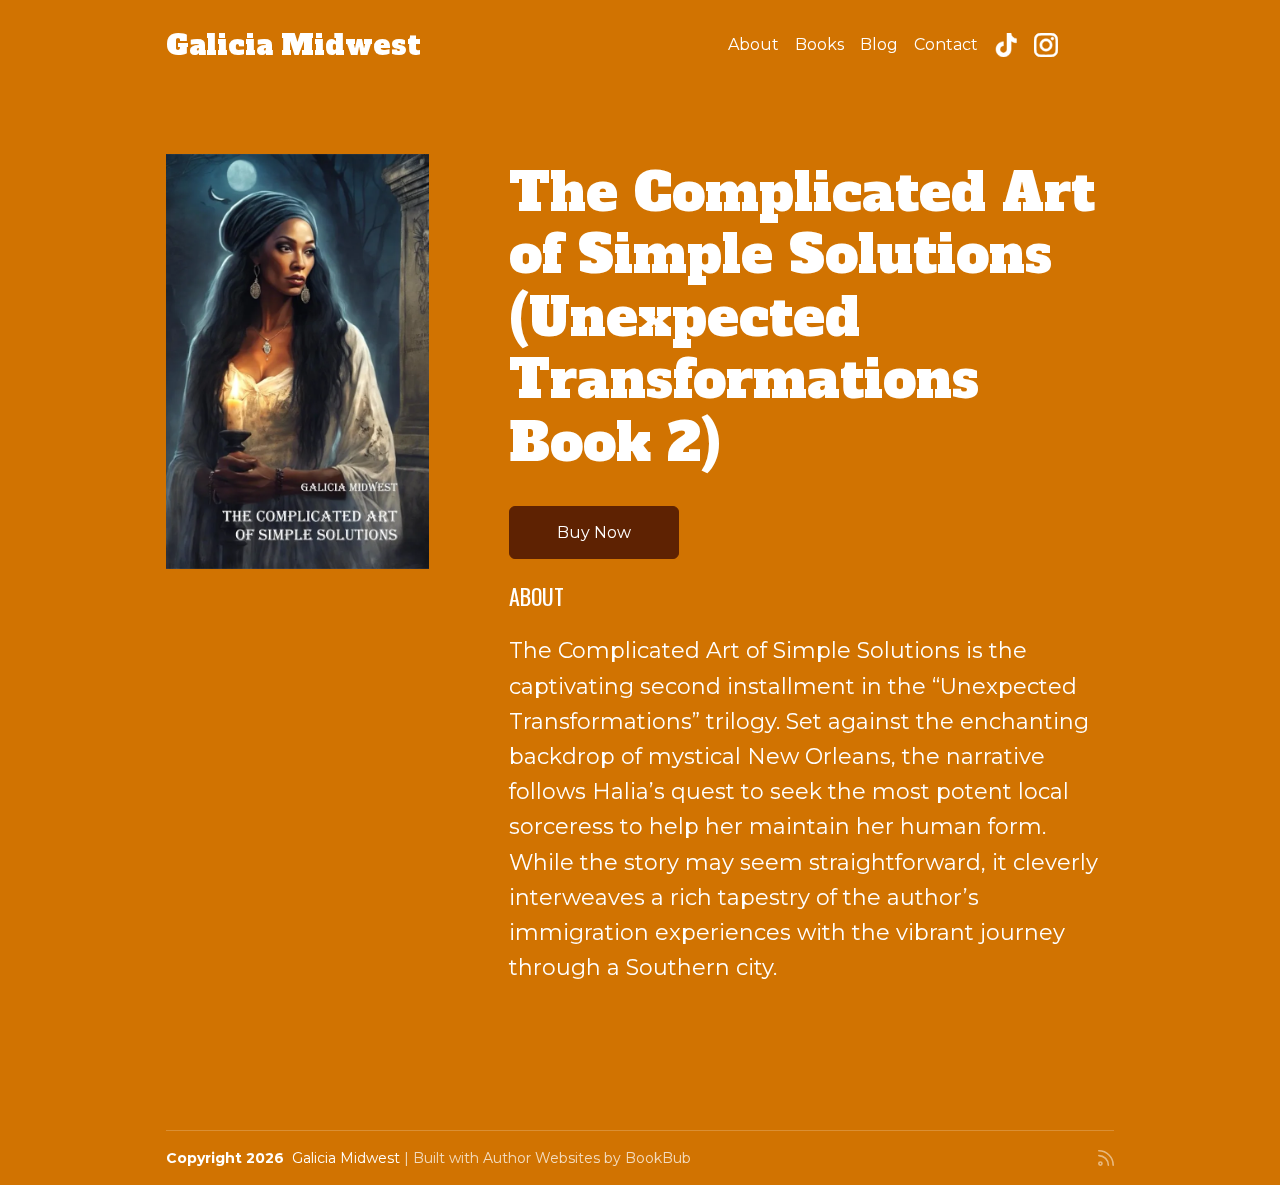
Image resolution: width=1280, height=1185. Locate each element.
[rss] (1106, 1158)
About (753, 44)
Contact (946, 44)
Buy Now (594, 532)
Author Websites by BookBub (587, 1158)
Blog (879, 44)
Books (819, 44)
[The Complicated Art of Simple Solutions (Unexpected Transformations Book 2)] (297, 361)
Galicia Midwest (293, 45)
